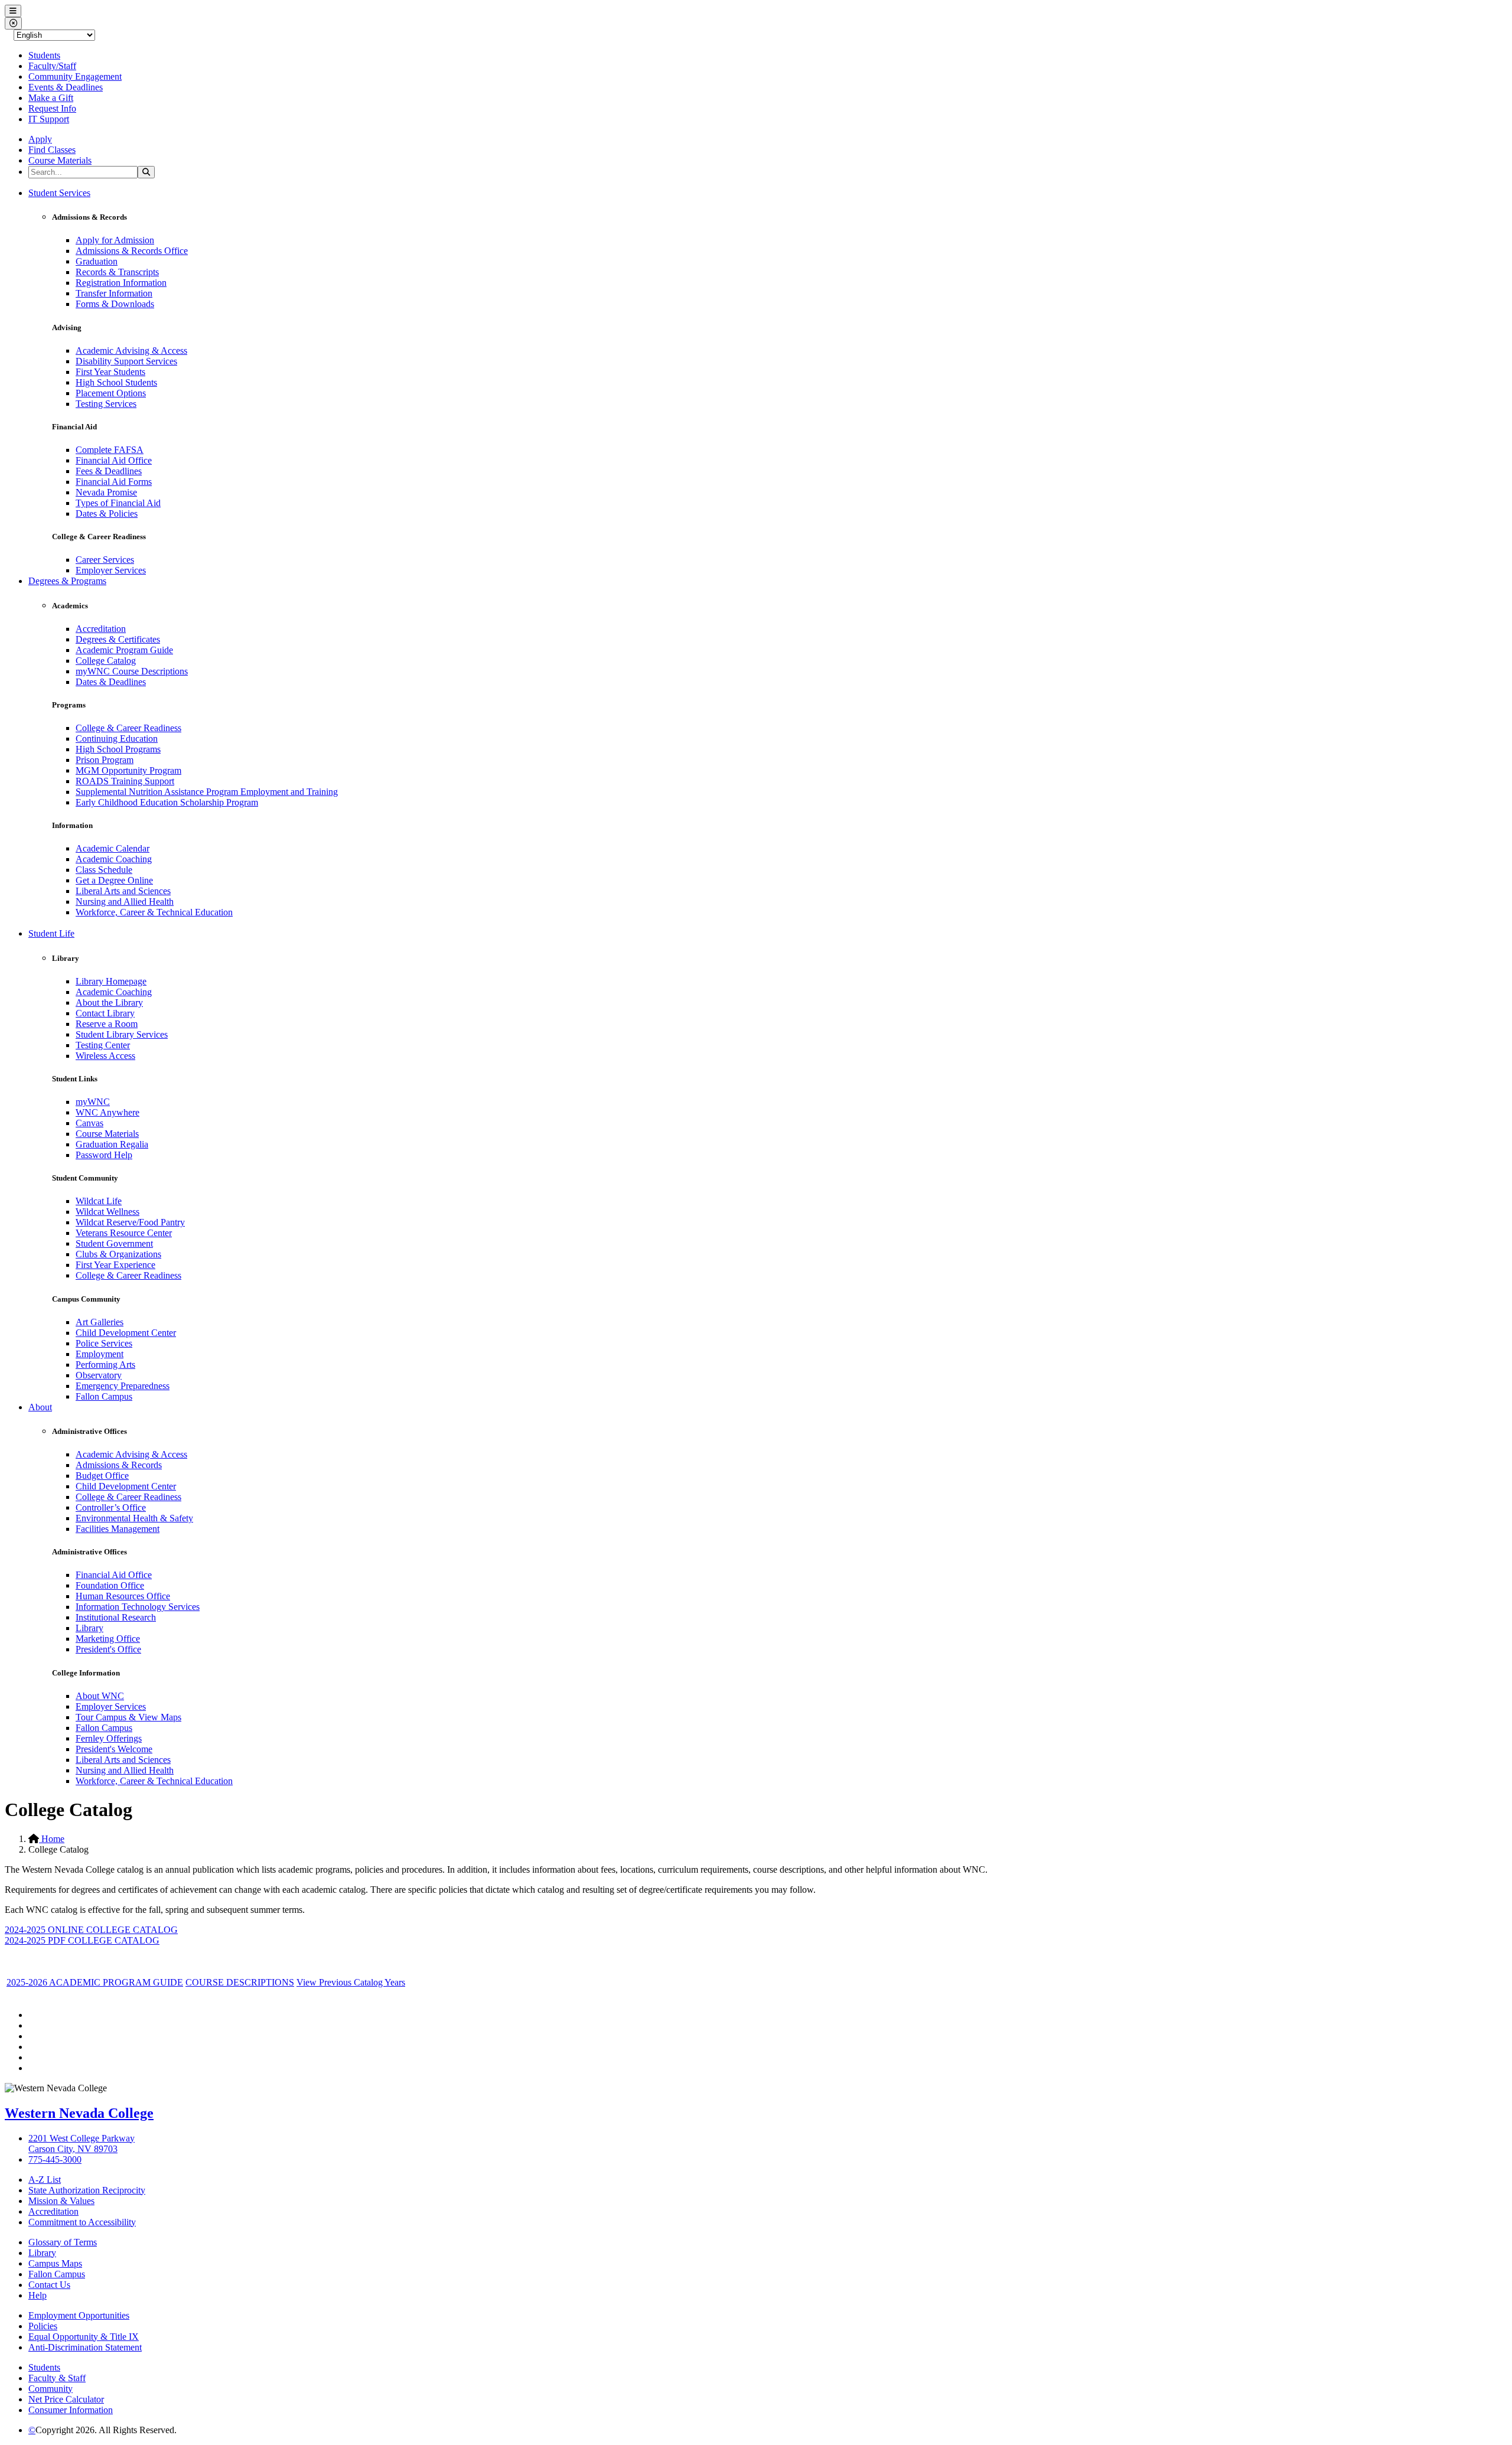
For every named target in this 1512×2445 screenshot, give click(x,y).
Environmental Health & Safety (134, 1518)
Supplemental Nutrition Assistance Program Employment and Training (207, 792)
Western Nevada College (79, 2113)
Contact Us (49, 2285)
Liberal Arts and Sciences (123, 891)
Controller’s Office (111, 1507)
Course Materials (60, 160)
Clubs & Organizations (118, 1254)
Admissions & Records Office (132, 251)
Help (38, 2295)
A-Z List (45, 2180)
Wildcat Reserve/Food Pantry (130, 1222)
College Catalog (106, 661)
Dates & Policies (107, 514)
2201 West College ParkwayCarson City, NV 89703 (82, 2144)
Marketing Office (108, 1639)
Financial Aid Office (114, 460)
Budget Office (102, 1476)
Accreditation (101, 629)
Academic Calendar (113, 848)
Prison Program (105, 760)
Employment (100, 1354)
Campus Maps (55, 2263)
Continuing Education (117, 739)
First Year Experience (115, 1265)
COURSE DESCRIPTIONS (240, 1982)
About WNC (100, 1696)
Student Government (114, 1243)
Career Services (105, 560)
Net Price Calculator (66, 2399)
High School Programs (118, 749)
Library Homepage (111, 981)
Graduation (97, 261)
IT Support (49, 119)
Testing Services (106, 404)
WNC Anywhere (107, 1112)
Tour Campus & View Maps (128, 1717)
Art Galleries (100, 1322)
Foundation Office (110, 1585)
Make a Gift (51, 98)
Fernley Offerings (109, 1738)
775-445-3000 (55, 2159)
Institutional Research (116, 1617)
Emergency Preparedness (123, 1386)
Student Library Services (122, 1034)
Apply (40, 139)
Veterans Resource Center (124, 1233)
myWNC (93, 1102)
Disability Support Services (126, 361)
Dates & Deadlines (111, 682)
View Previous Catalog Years (351, 1982)
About (40, 1407)
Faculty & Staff (57, 2378)
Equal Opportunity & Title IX (84, 2337)
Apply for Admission (115, 240)
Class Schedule (104, 870)
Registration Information (121, 283)
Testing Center (103, 1045)
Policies (43, 2326)
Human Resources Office (123, 1596)
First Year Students (110, 372)
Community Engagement (75, 76)
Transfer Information (114, 293)
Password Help (104, 1155)
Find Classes (52, 150)
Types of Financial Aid (118, 503)
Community (50, 2389)
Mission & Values (61, 2201)
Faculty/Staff (52, 66)
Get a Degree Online (114, 880)
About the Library (109, 1003)
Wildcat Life (99, 1201)
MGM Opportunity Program (128, 770)
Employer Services (111, 570)
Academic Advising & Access (131, 351)
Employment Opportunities (79, 2315)
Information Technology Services (138, 1607)
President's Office (108, 1649)
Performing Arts (105, 1365)
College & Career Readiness (128, 728)
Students (44, 55)
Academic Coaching (114, 859)
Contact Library (105, 1013)
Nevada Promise (106, 492)
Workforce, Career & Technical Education (154, 912)
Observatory (99, 1375)
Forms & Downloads (115, 304)
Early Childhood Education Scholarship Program (167, 802)
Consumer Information (71, 2410)
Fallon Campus (104, 1396)
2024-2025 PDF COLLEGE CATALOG (82, 1940)
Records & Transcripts (117, 272)
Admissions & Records (119, 1465)
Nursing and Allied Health (125, 902)
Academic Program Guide (124, 650)
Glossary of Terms (63, 2242)
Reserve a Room (107, 1024)
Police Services (104, 1343)
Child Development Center (126, 1333)
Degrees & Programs (67, 581)
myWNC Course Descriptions (132, 671)
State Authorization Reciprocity (87, 2190)
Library (89, 1628)
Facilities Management (118, 1529)
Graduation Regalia (112, 1144)
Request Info (52, 108)
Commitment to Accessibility (82, 2222)
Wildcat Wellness (107, 1212)
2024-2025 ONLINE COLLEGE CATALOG (91, 1930)
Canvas (89, 1123)
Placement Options (111, 393)
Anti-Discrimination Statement (85, 2347)
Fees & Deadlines (109, 471)
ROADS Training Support (125, 781)
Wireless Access (105, 1056)
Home (52, 1839)
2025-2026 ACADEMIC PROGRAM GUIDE (95, 1982)
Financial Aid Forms (114, 482)
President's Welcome (114, 1749)
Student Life (51, 933)
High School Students (116, 382)
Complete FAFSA (110, 450)
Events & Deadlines (66, 87)
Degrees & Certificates (118, 639)
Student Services (59, 193)
